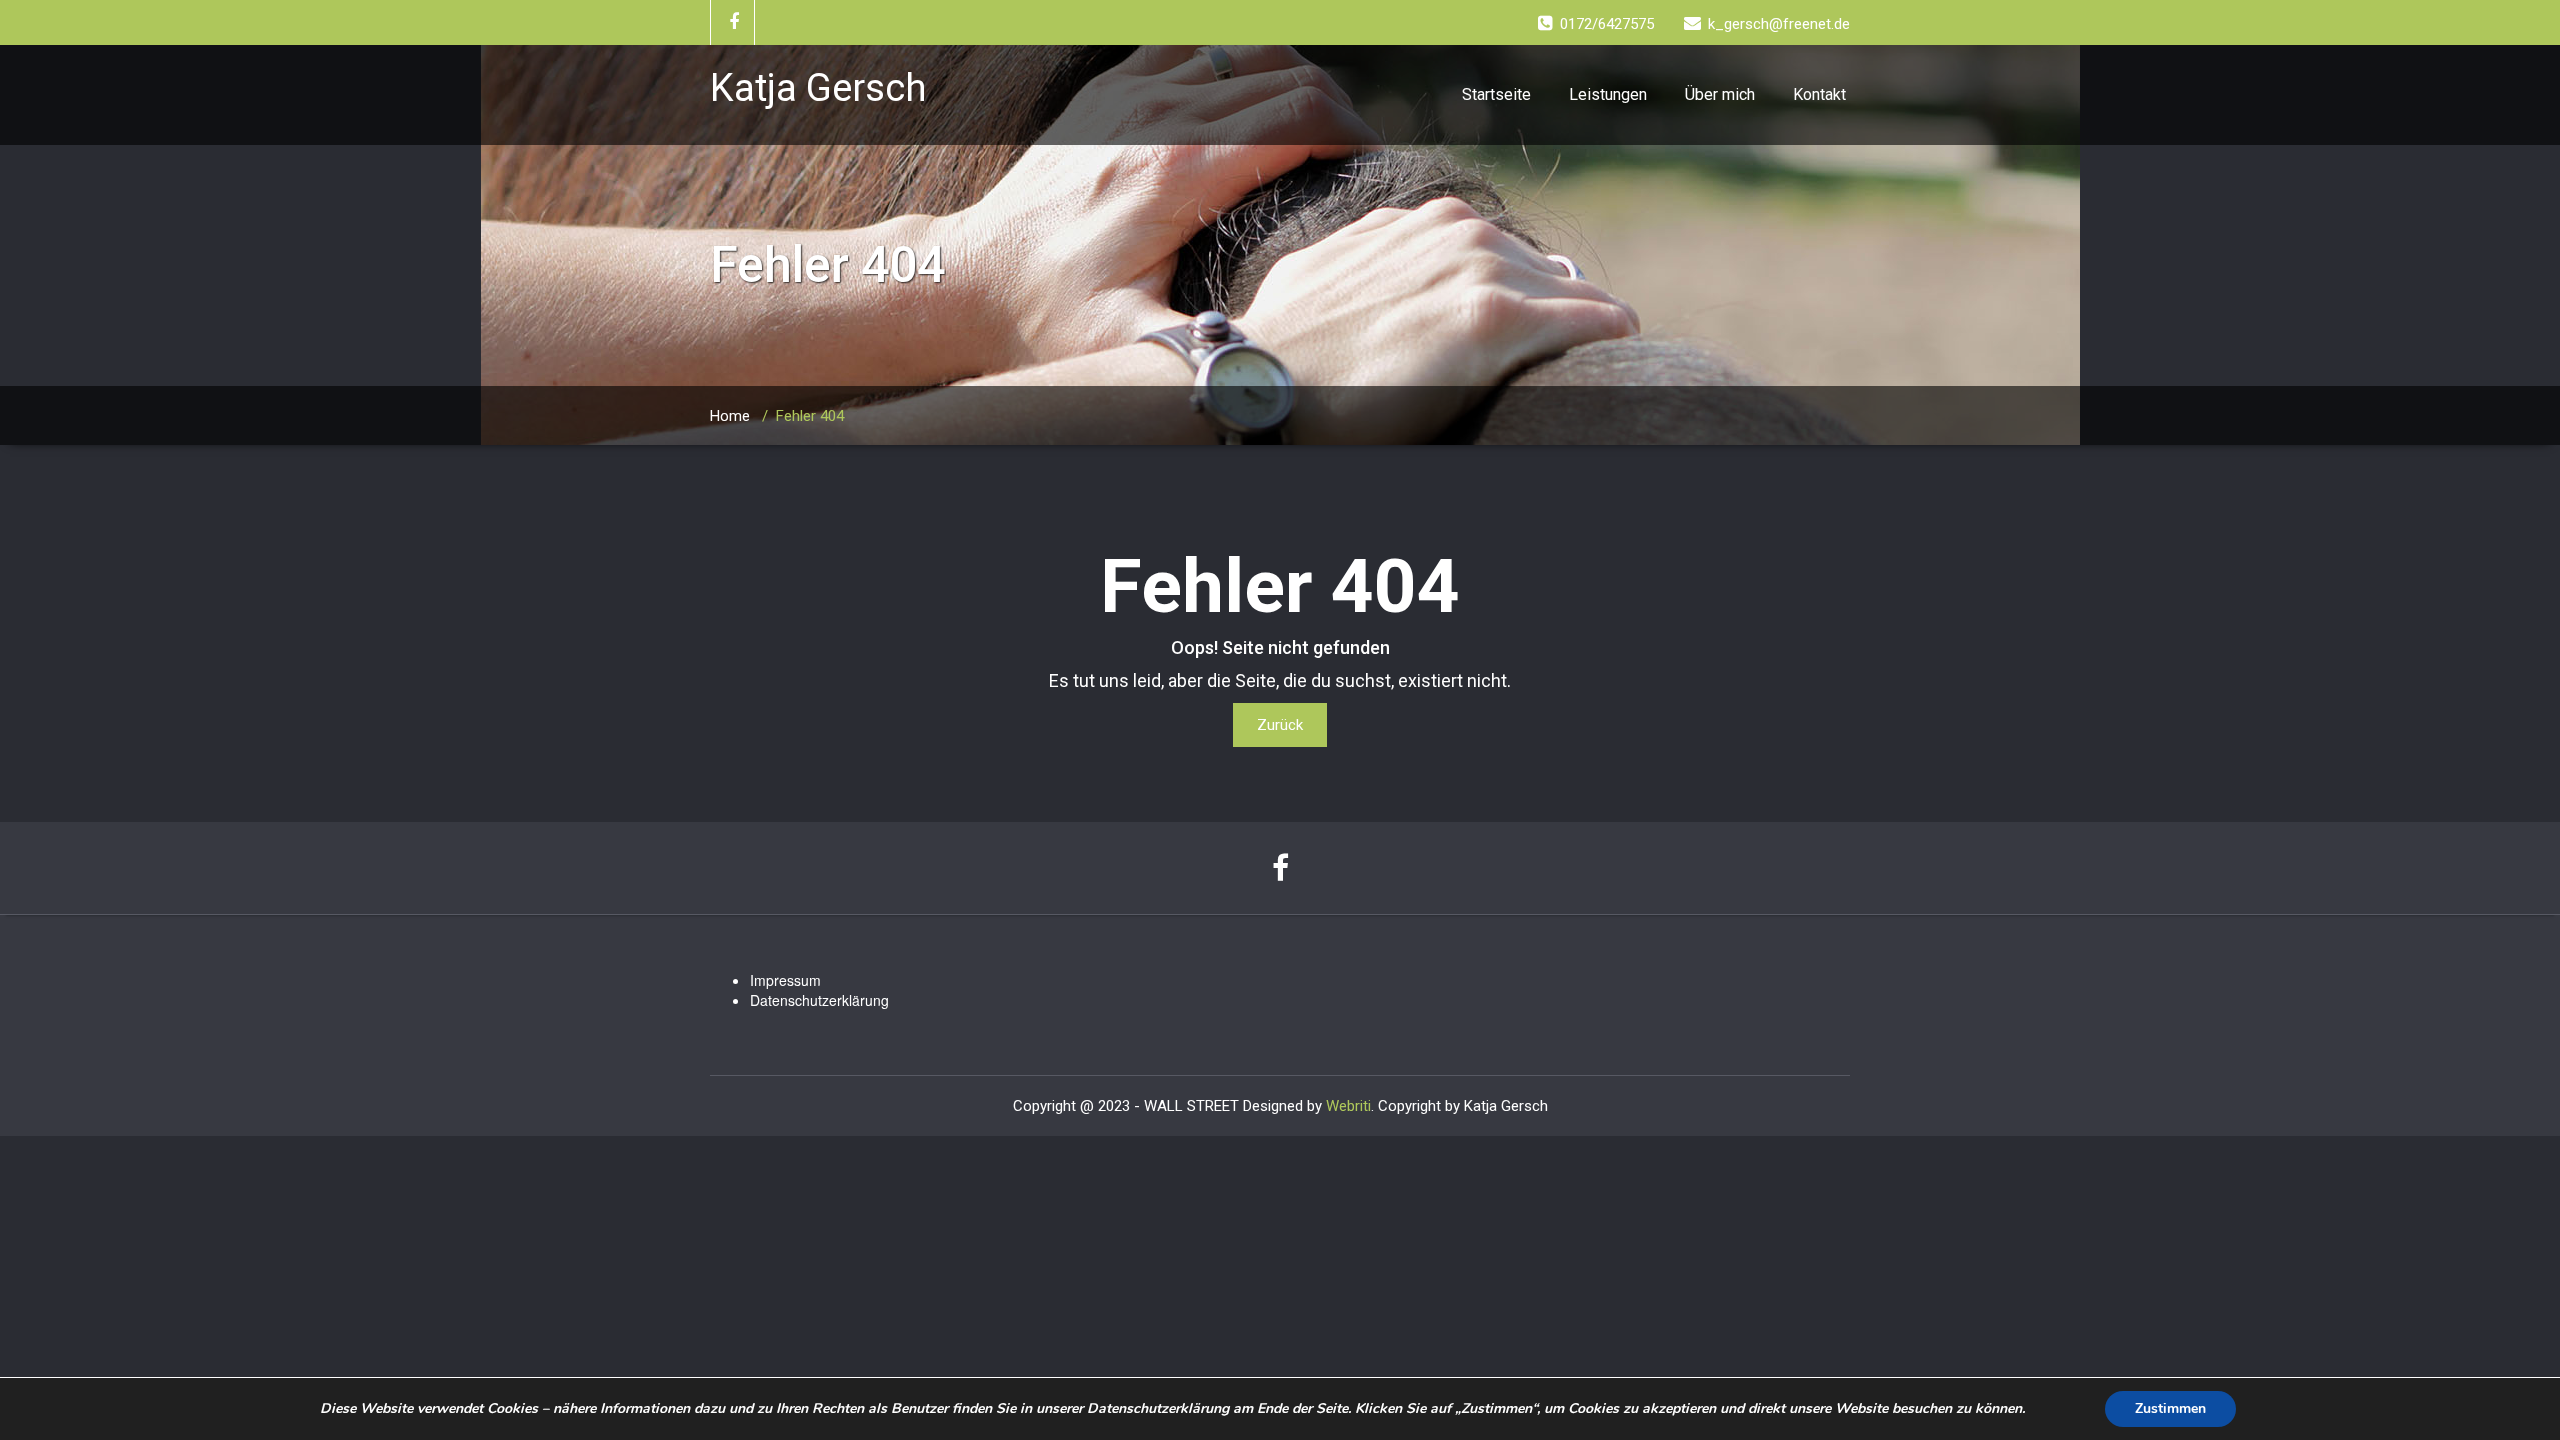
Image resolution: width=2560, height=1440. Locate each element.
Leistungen (1608, 94)
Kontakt (1819, 94)
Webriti (1348, 1106)
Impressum (785, 980)
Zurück (1280, 725)
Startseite (1496, 94)
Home (730, 416)
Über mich (1720, 94)
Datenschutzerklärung (819, 1000)
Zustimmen (2170, 1408)
